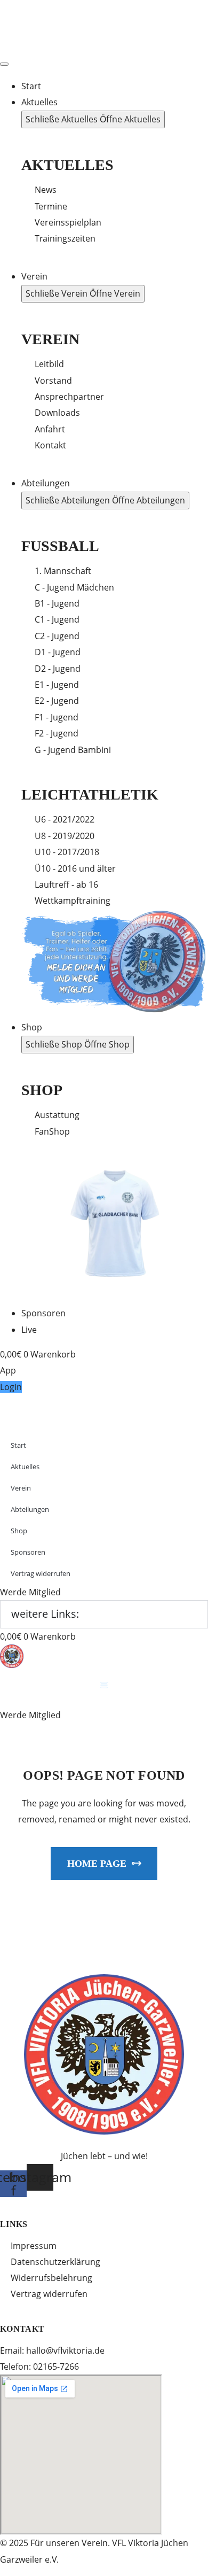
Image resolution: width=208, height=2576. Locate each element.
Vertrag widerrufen (49, 2294)
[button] (11, 1387)
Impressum (34, 2246)
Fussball (60, 546)
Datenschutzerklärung (55, 2262)
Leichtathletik (90, 794)
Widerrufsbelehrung (51, 2278)
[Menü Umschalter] (4, 64)
